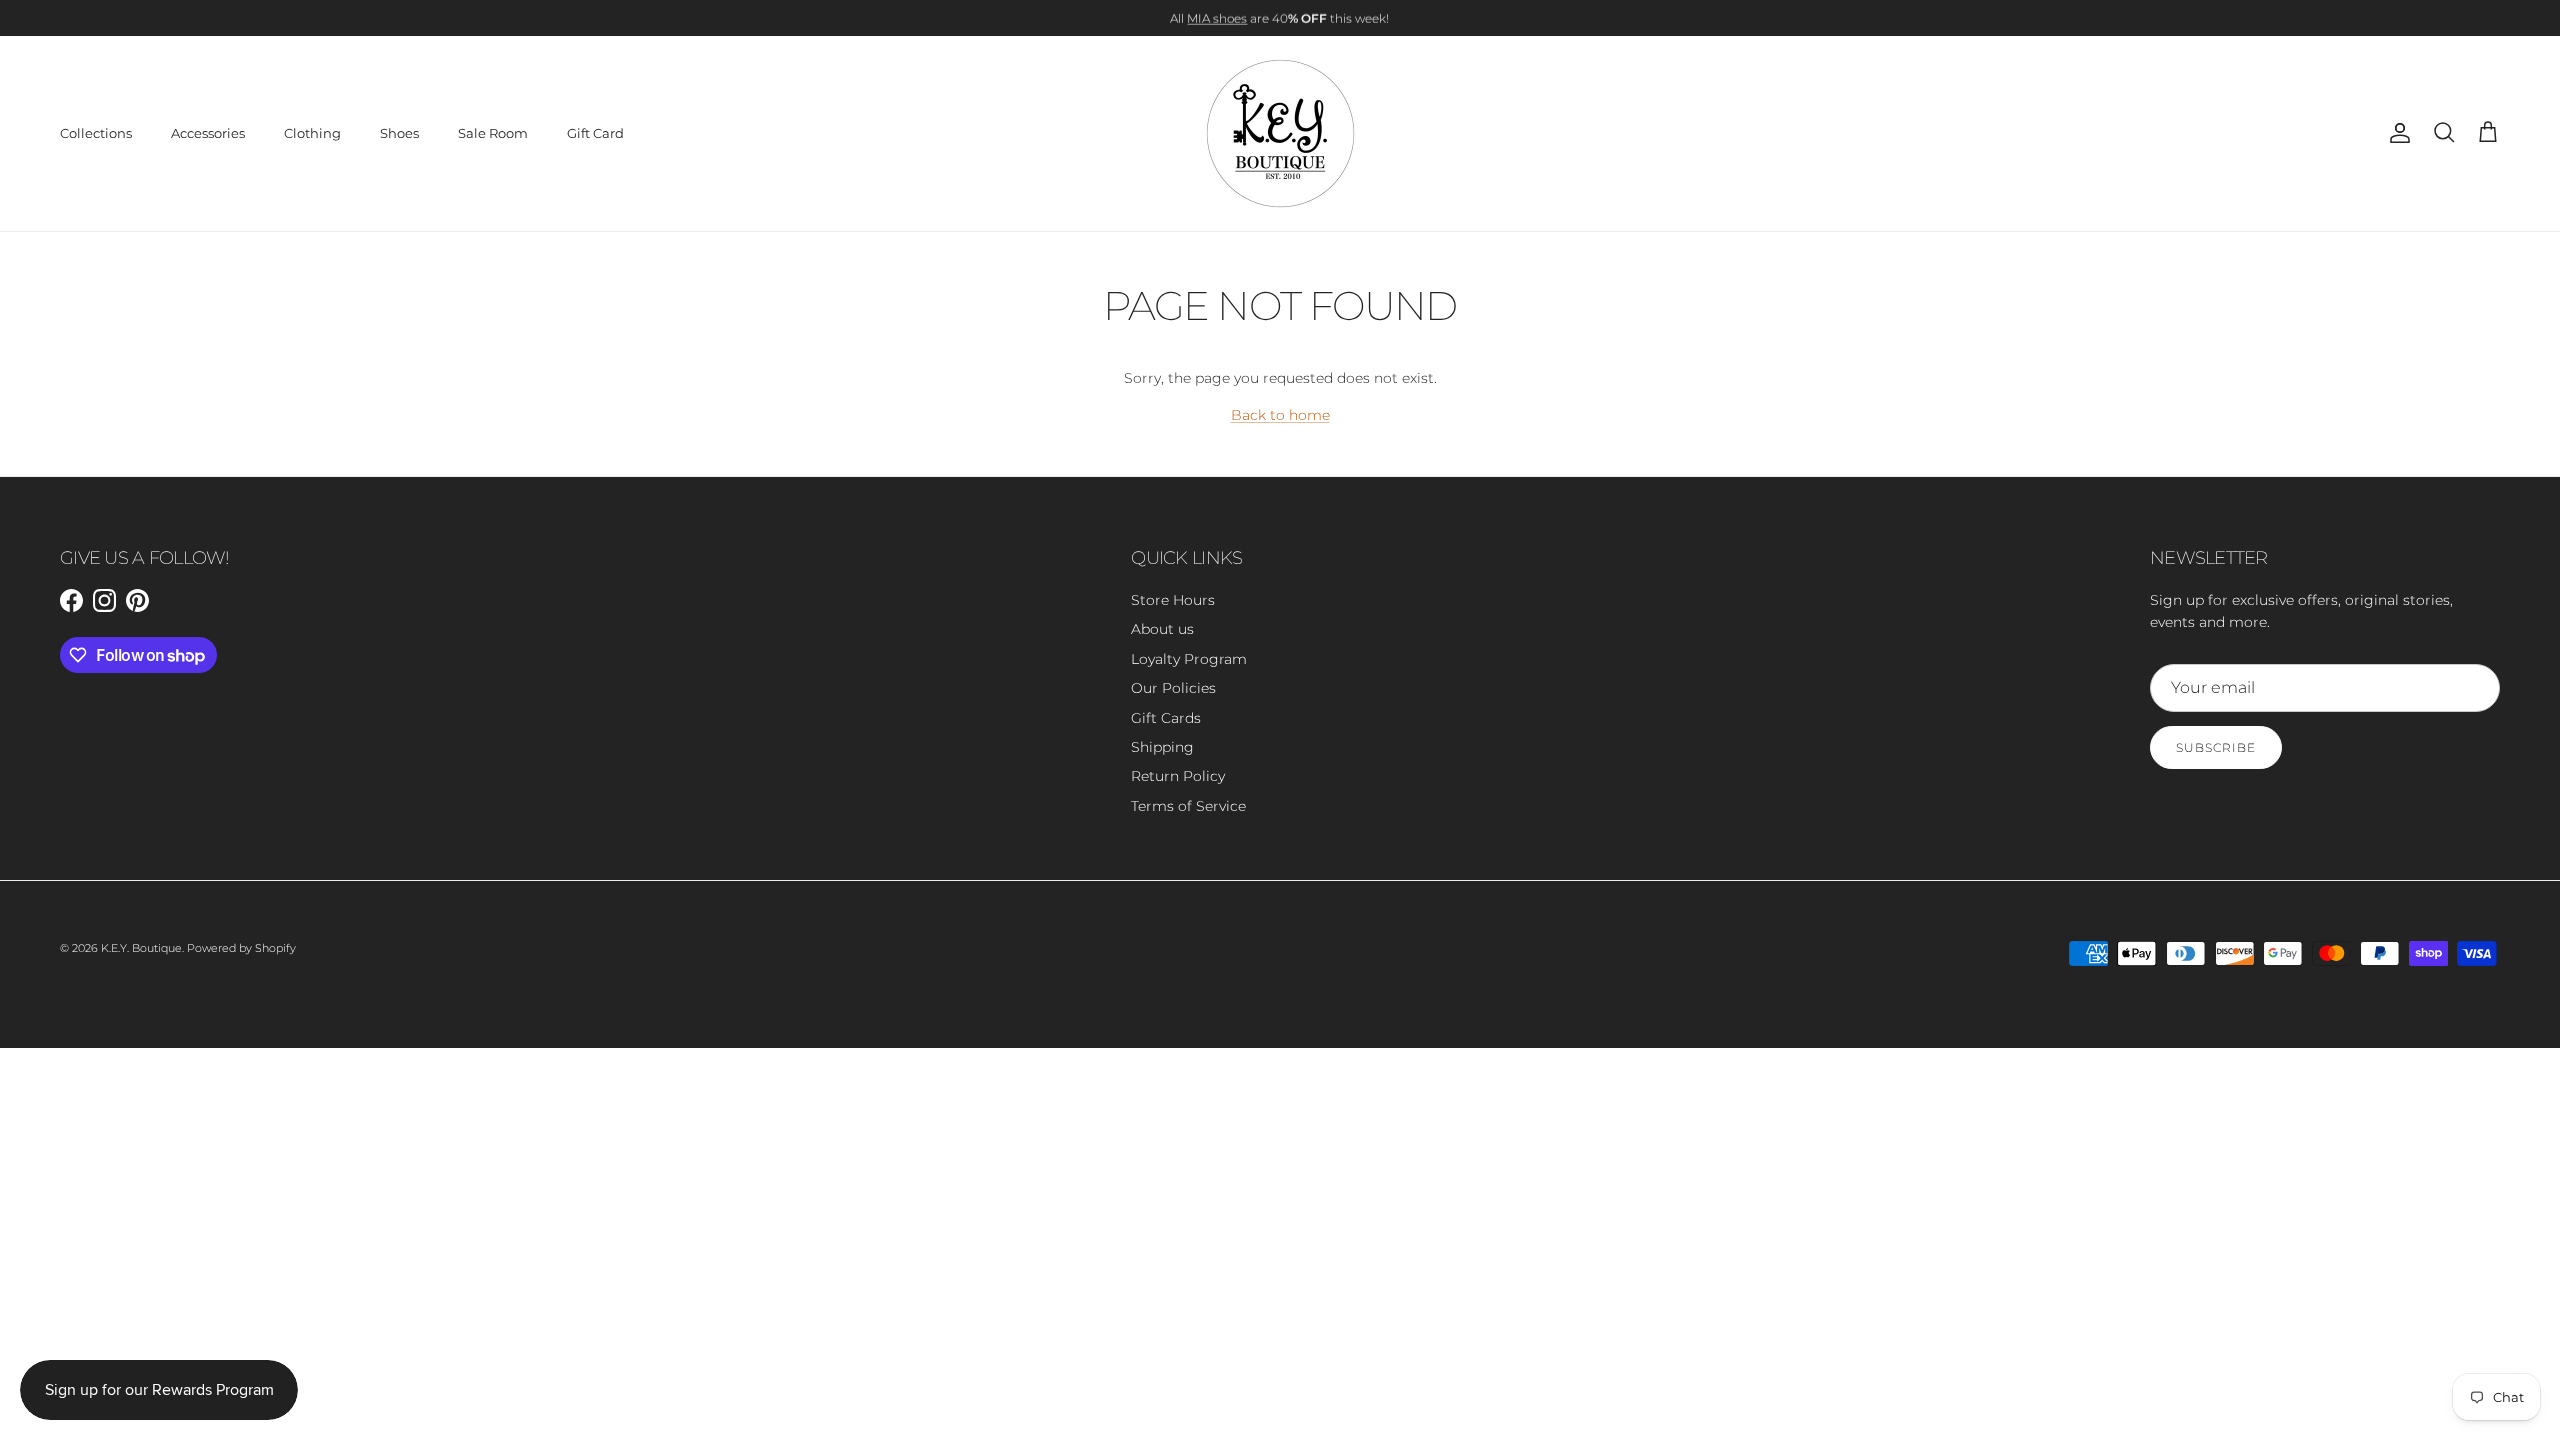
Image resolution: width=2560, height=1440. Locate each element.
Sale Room (493, 133)
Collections (96, 133)
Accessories (208, 133)
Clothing (312, 133)
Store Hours (1173, 600)
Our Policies (1173, 688)
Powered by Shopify (241, 948)
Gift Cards (1166, 718)
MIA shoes (1217, 17)
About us (1162, 629)
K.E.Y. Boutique (141, 948)
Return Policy (1178, 776)
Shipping (1162, 747)
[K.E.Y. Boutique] (1280, 133)
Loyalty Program (1189, 659)
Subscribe (2216, 747)
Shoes (399, 133)
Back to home (1280, 415)
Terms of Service (1188, 806)
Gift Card (595, 133)
